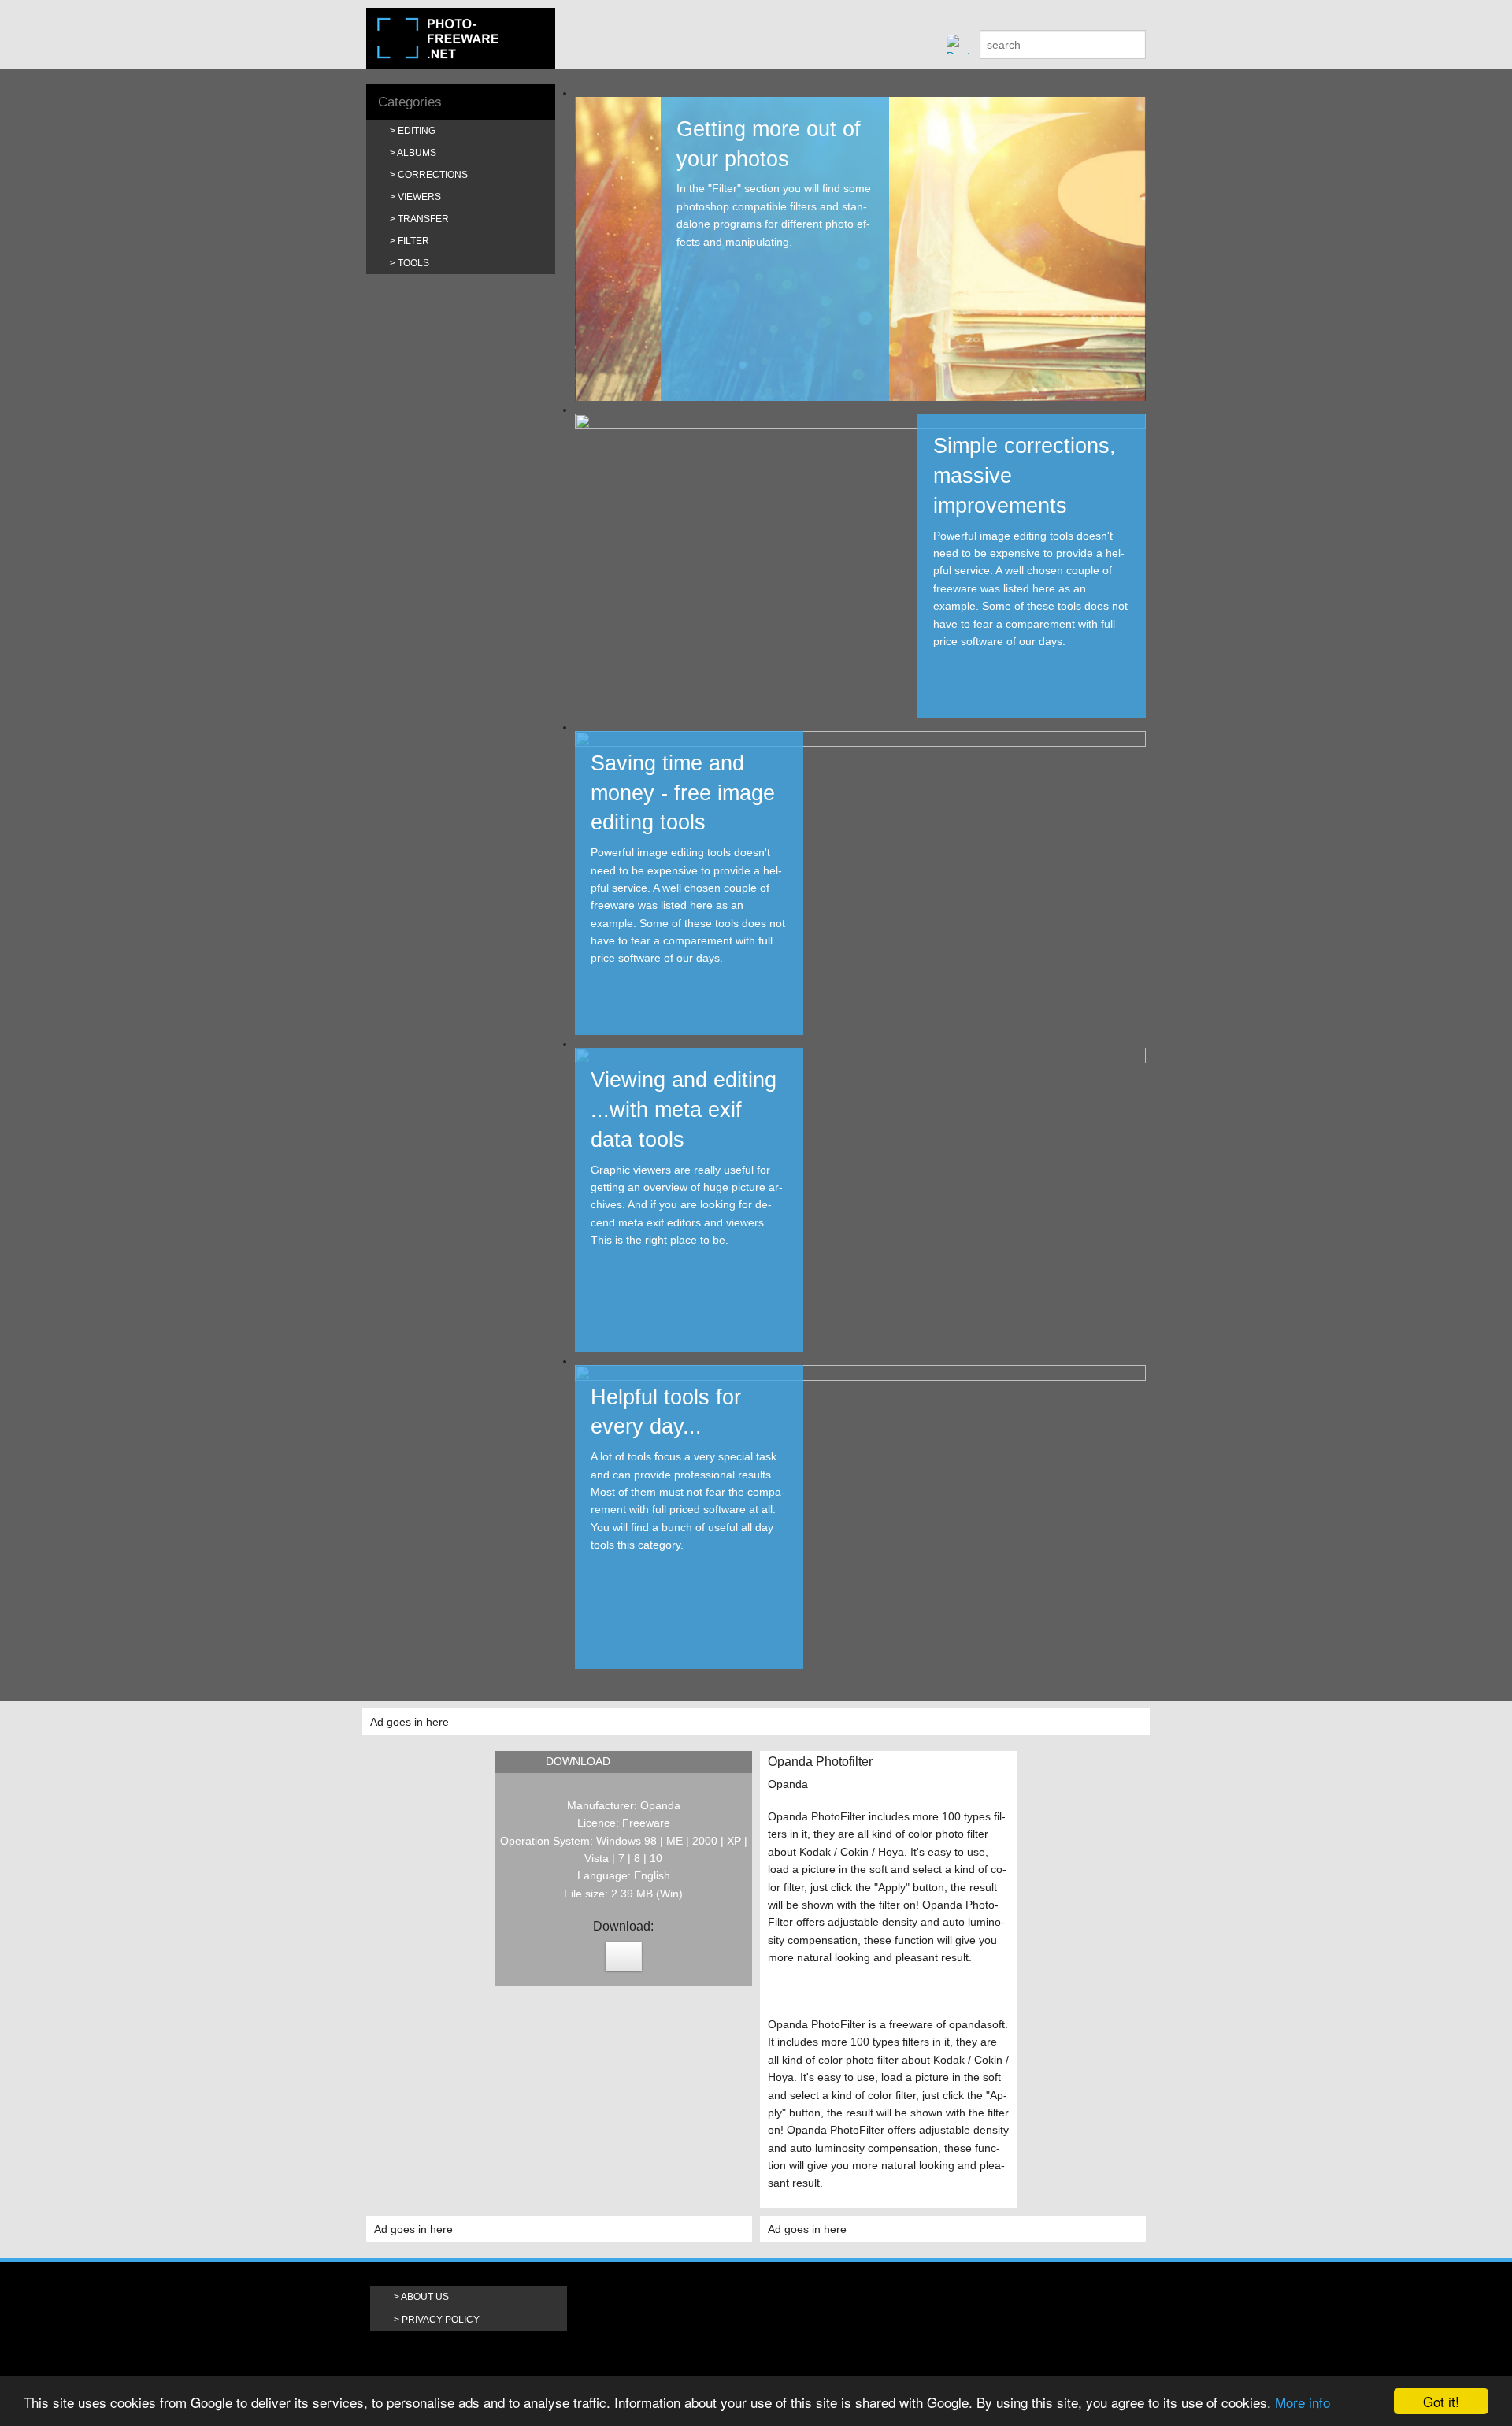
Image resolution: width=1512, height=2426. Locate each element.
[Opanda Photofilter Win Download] (624, 1956)
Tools (413, 263)
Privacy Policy (441, 2320)
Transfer (423, 219)
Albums (417, 153)
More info (1303, 2402)
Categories (410, 102)
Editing (417, 131)
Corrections (433, 175)
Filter (413, 241)
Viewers (419, 197)
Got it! (1441, 2401)
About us (425, 2297)
